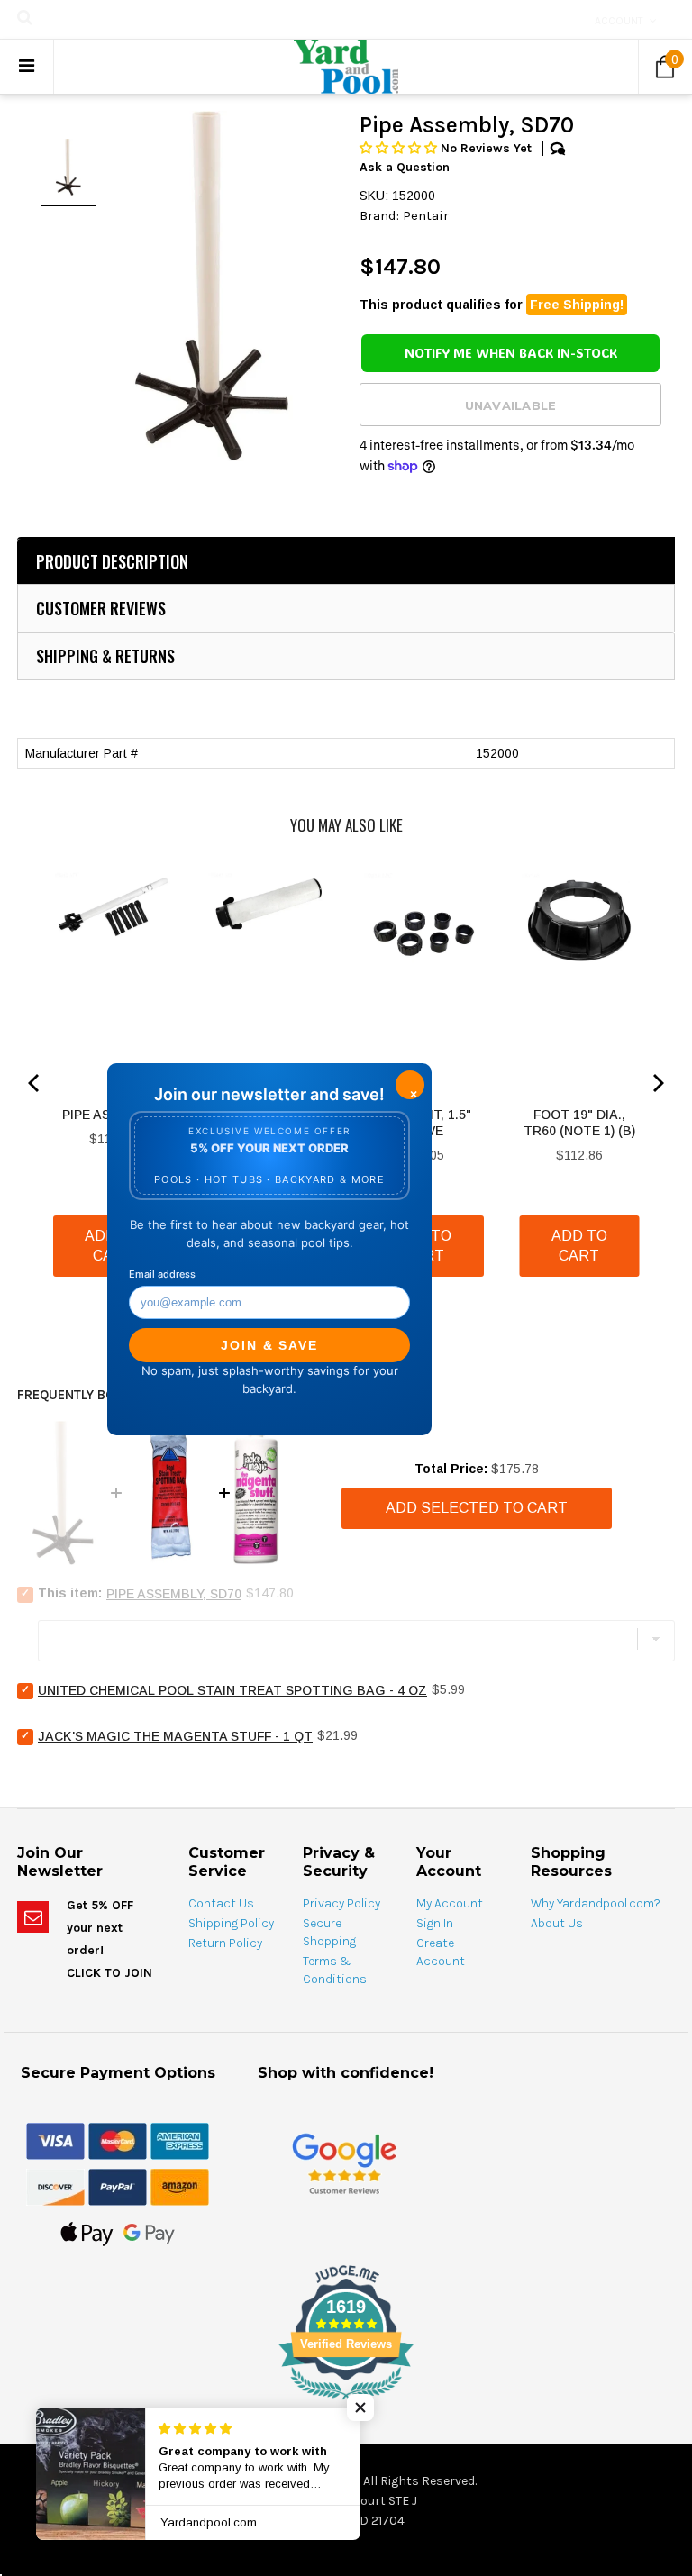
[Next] (657, 1083)
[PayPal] (118, 2187)
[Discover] (55, 2187)
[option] (210, 286)
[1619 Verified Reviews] (346, 2403)
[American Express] (180, 2141)
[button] (400, 148)
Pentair (426, 215)
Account (619, 21)
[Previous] (35, 1083)
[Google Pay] (149, 2234)
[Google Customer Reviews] (344, 2164)
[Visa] (55, 2141)
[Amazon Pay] (180, 2187)
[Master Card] (118, 2141)
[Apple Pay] (87, 2234)
